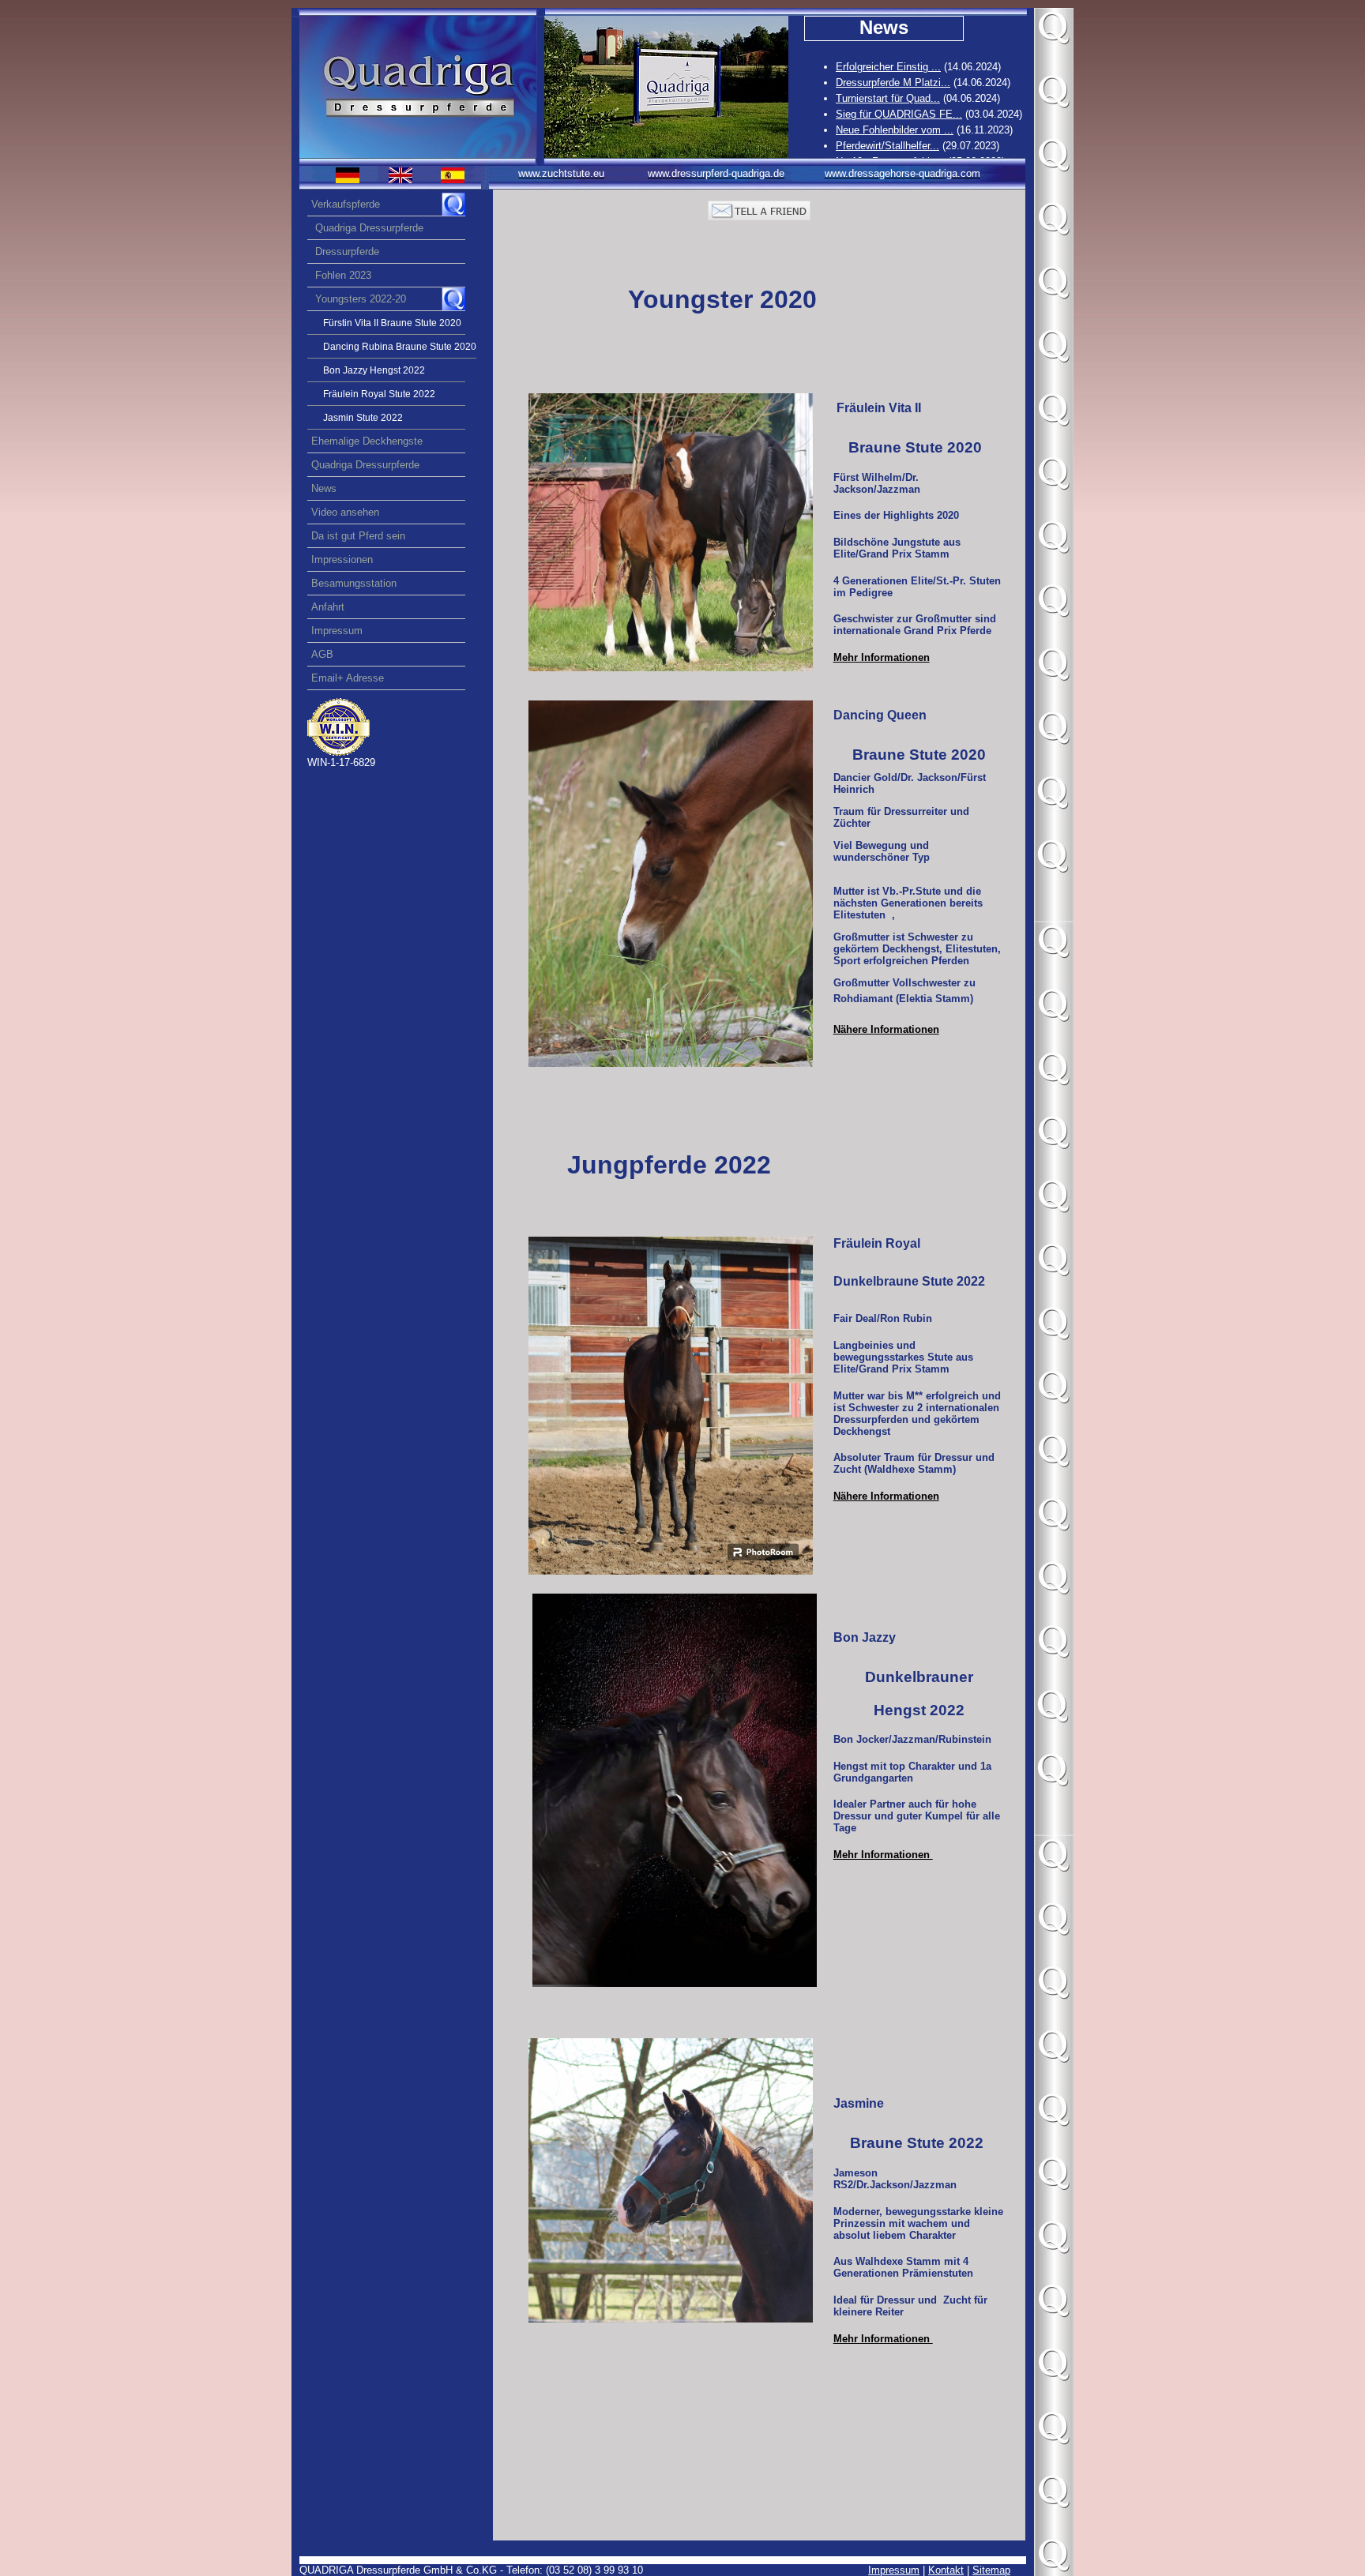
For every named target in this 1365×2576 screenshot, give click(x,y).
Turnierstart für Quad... (888, 98)
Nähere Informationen (886, 1496)
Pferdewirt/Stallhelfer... (887, 146)
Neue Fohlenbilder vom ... (895, 130)
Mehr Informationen (882, 657)
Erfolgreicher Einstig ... (888, 67)
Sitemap (991, 2570)
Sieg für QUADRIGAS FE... (899, 114)
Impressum (894, 2570)
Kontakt (946, 2570)
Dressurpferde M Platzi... (893, 83)
